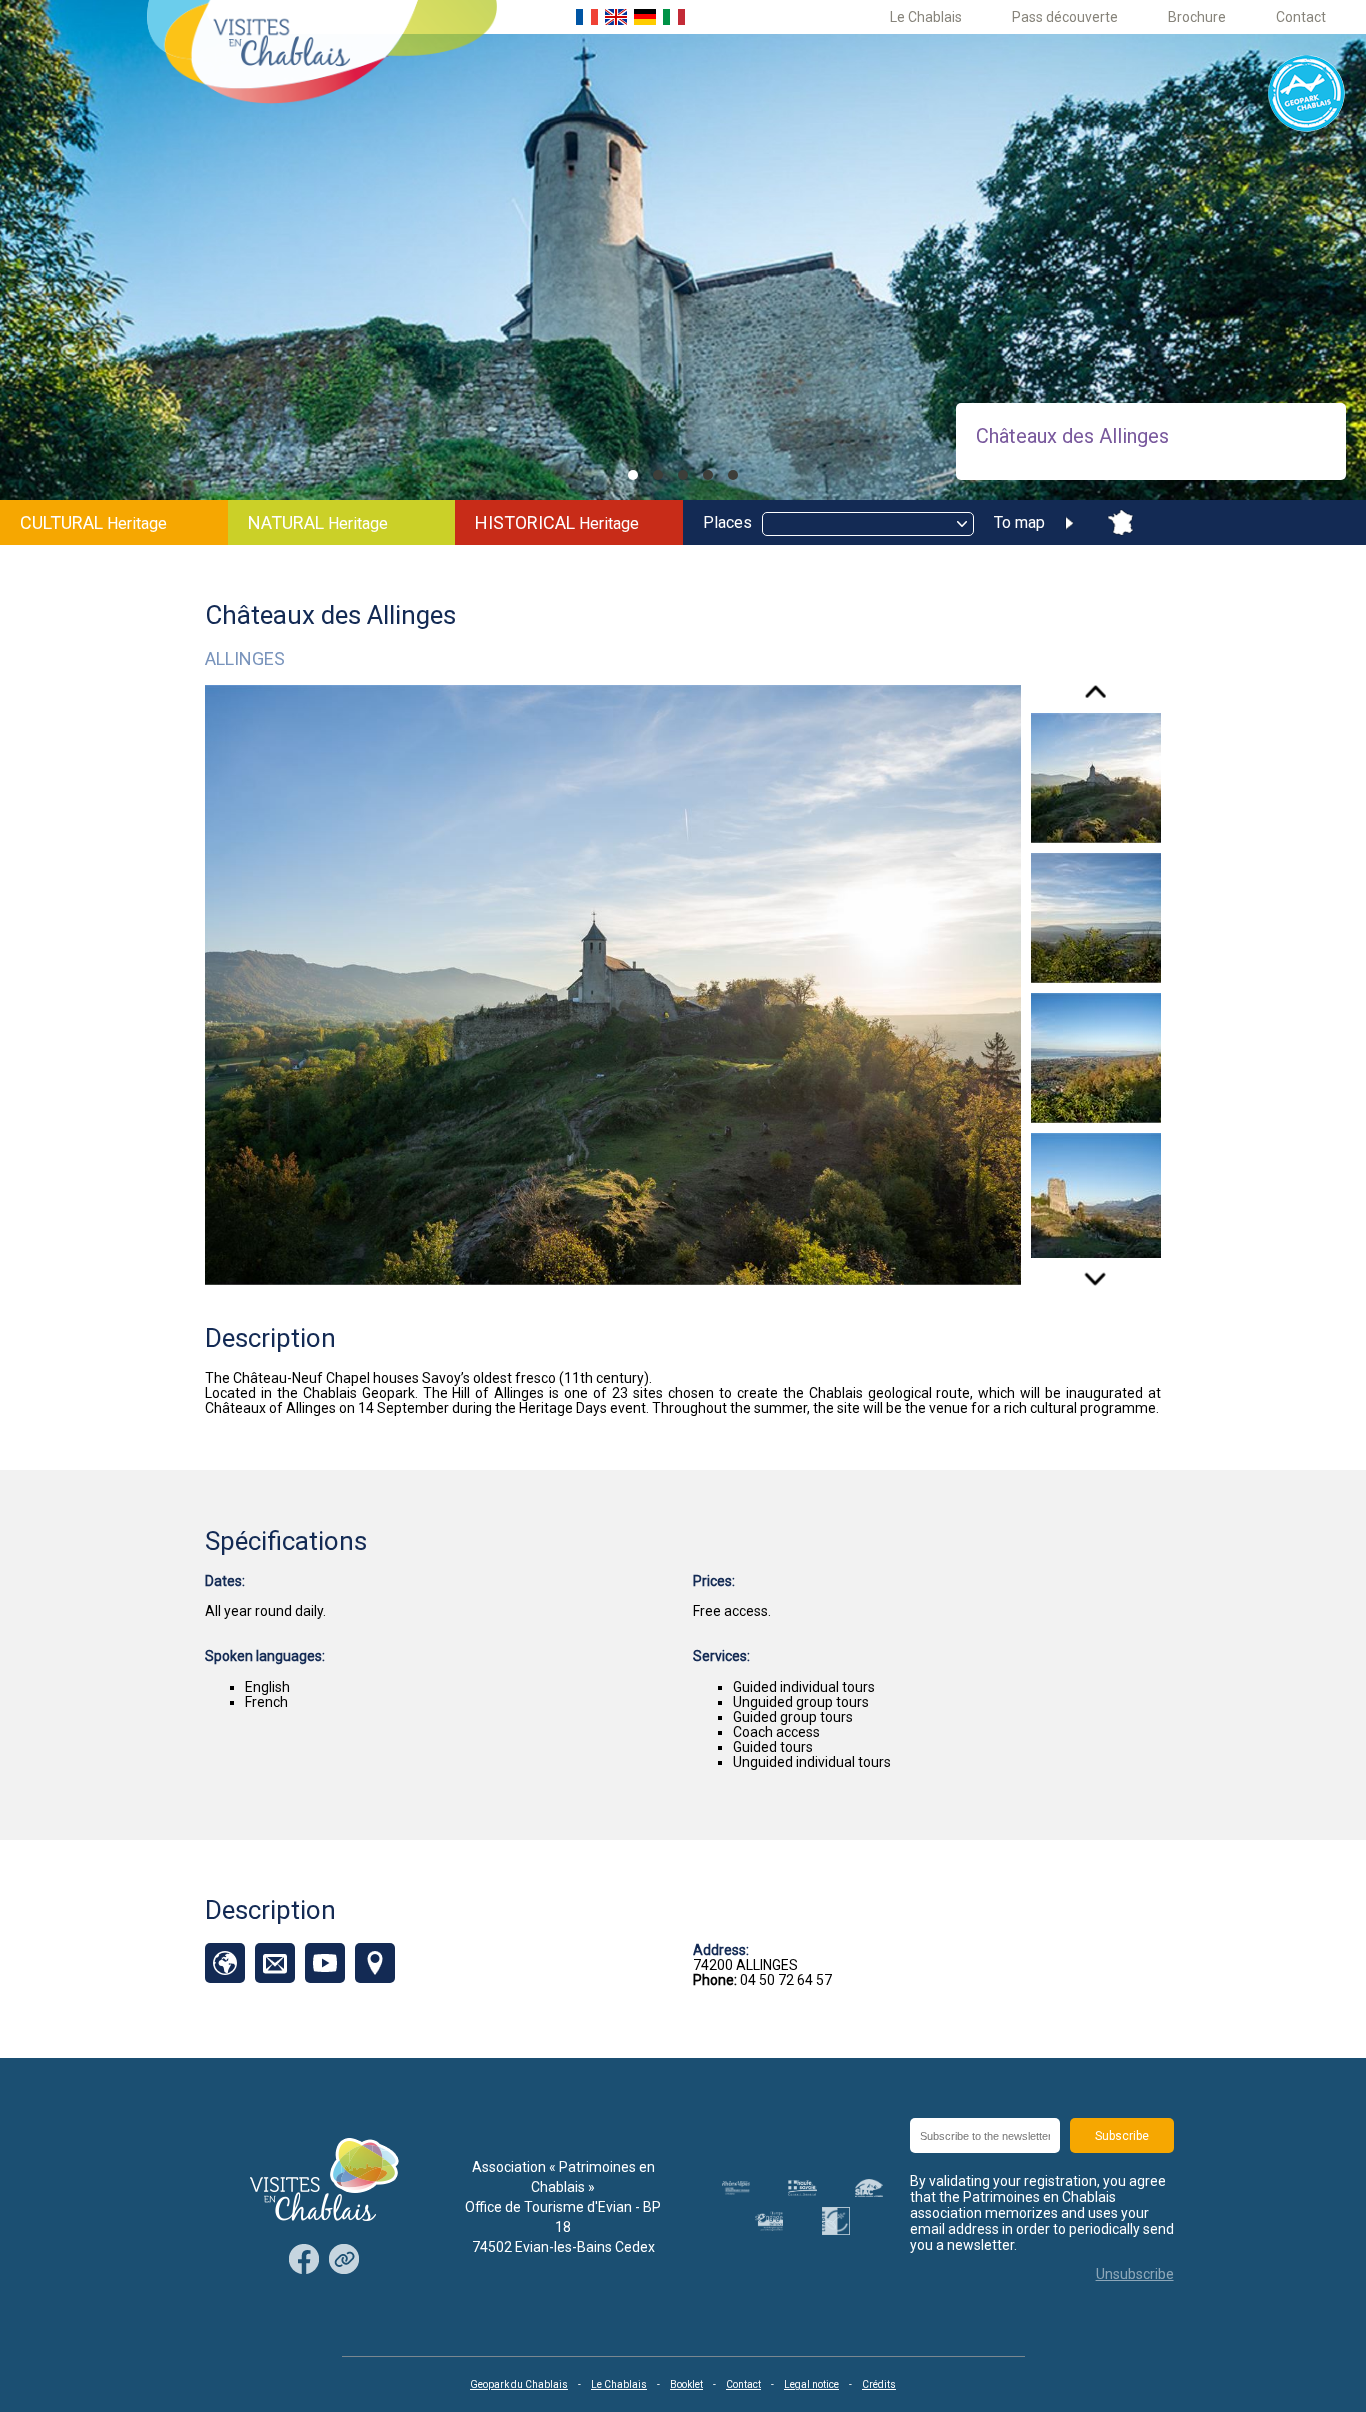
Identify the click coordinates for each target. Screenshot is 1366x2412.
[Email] (275, 1963)
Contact (1301, 17)
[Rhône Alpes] (736, 2187)
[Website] (225, 1963)
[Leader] (836, 2221)
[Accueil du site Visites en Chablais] (322, 53)
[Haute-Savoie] (802, 2187)
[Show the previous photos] (1095, 699)
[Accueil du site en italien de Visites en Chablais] (674, 17)
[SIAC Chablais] (869, 2188)
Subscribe (1122, 2136)
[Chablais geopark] (1307, 94)
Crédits (879, 2384)
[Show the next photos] (1095, 1272)
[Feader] (769, 2220)
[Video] (325, 1963)
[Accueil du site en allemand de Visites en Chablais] (645, 17)
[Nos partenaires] (344, 2260)
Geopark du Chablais (519, 2384)
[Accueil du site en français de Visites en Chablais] (587, 17)
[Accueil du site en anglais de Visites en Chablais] (616, 17)
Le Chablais (926, 17)
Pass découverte (1065, 17)
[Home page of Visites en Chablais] (324, 2181)
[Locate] (375, 1963)
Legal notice (811, 2384)
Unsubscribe (1135, 2274)
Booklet (686, 2384)
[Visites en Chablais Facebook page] (304, 2260)
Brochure (1197, 17)
